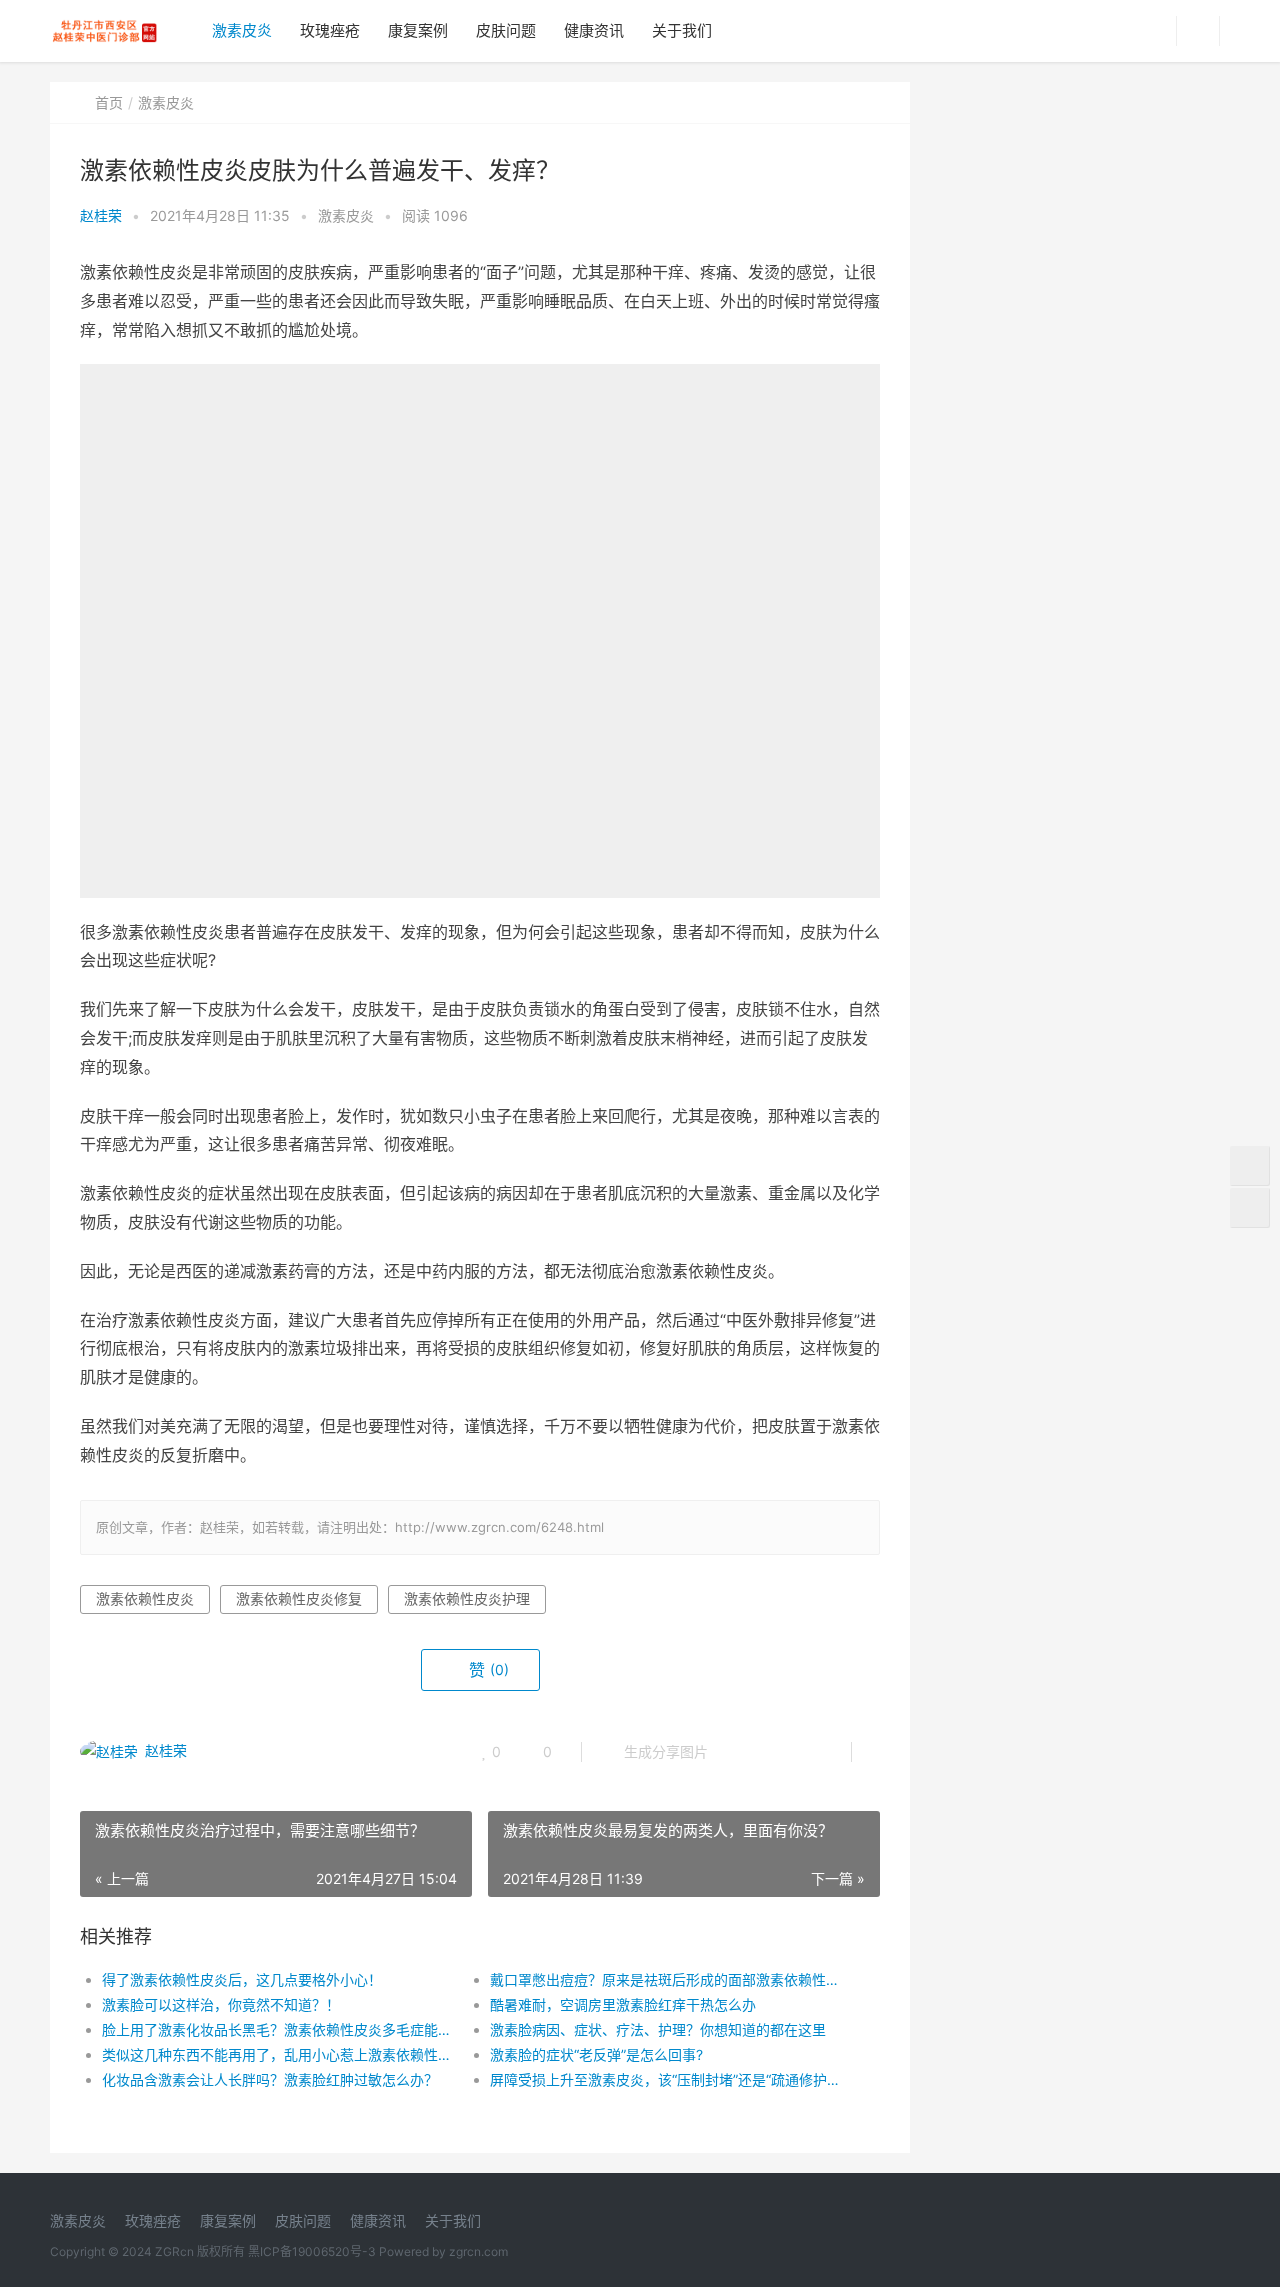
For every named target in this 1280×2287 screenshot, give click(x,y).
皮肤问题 (506, 30)
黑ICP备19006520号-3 (312, 2251)
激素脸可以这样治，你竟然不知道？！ (221, 2004)
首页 (109, 102)
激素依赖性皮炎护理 (467, 1598)
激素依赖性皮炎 (145, 1598)
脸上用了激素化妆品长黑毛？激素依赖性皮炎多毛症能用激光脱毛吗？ (276, 2029)
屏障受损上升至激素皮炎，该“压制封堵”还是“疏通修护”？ (664, 2079)
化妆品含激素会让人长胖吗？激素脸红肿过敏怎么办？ (270, 2079)
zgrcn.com (478, 2251)
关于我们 (682, 30)
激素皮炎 (242, 30)
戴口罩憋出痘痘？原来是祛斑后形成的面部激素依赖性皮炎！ (664, 1979)
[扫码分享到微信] (739, 1752)
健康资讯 (594, 30)
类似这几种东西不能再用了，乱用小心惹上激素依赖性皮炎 (276, 2054)
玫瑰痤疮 (330, 30)
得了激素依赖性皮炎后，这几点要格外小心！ (242, 1979)
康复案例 (418, 30)
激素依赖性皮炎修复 (299, 1598)
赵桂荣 (101, 215)
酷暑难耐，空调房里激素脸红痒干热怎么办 (623, 2004)
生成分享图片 (664, 1751)
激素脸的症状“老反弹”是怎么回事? (596, 2054)
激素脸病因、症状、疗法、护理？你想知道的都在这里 (658, 2029)
